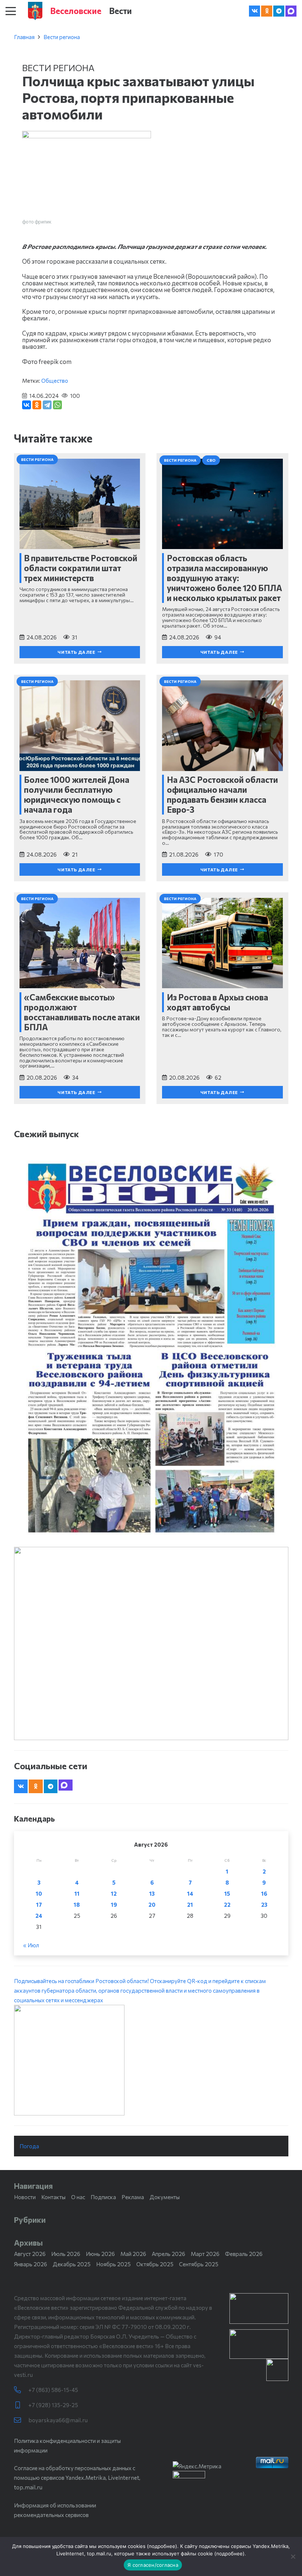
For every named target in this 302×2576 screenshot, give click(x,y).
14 (190, 1893)
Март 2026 (205, 2254)
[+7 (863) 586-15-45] (21, 2390)
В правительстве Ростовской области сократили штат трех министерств (81, 568)
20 (152, 1905)
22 (227, 1905)
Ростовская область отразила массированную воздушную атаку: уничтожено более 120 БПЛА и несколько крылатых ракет (224, 578)
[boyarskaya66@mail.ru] (21, 2420)
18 (77, 1905)
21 (190, 1905)
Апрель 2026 (168, 2254)
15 (227, 1893)
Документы (165, 2197)
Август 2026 (30, 2254)
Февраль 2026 (244, 2254)
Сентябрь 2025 (199, 2264)
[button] (11, 11)
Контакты (53, 2197)
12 (114, 1893)
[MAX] (291, 11)
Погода (29, 2146)
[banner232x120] (259, 2308)
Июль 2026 (66, 2254)
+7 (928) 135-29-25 (53, 2405)
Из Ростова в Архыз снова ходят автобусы (217, 1002)
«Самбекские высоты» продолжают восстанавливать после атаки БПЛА (82, 1012)
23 (264, 1905)
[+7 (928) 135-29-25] (21, 2405)
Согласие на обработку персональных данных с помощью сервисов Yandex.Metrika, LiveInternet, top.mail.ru (77, 2478)
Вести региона (62, 37)
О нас (78, 2197)
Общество (55, 381)
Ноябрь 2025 (113, 2264)
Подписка (103, 2197)
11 (77, 1893)
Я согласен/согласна (153, 2565)
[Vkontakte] (254, 11)
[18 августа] (151, 1347)
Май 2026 (133, 2254)
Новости (25, 2197)
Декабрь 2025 (72, 2264)
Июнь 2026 (100, 2254)
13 (152, 1893)
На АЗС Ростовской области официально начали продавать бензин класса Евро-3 (222, 794)
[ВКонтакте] (27, 405)
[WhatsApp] (57, 405)
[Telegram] (279, 11)
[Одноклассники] (37, 405)
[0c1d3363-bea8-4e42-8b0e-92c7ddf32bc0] (151, 2060)
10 (39, 1893)
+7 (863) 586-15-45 (53, 2390)
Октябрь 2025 (155, 2264)
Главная (24, 37)
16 (264, 1893)
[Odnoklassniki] (267, 11)
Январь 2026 (31, 2264)
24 (39, 1916)
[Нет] (293, 2556)
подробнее (162, 2546)
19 (114, 1905)
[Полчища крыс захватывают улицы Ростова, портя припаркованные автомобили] (87, 136)
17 (39, 1905)
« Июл (31, 1945)
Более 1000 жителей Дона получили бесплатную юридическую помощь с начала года (77, 794)
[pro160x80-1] (259, 2344)
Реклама (133, 2197)
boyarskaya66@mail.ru (58, 2420)
